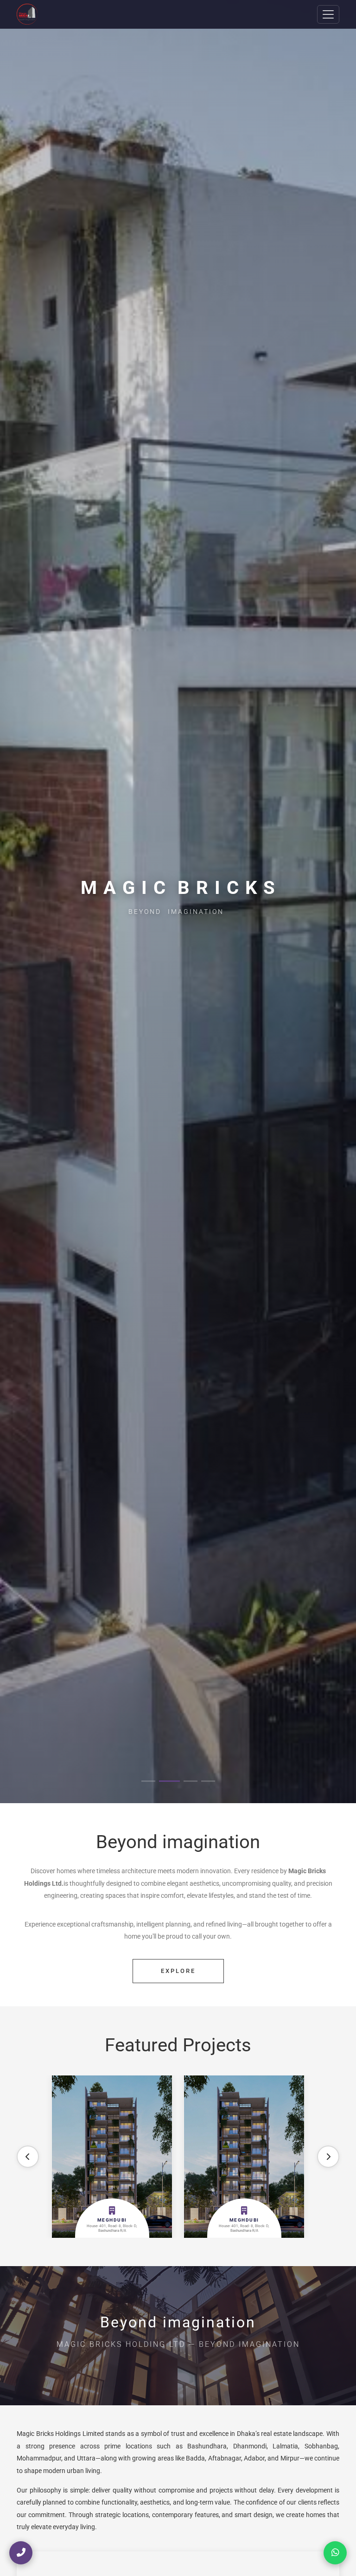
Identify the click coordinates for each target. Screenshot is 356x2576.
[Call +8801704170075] (21, 2553)
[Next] (328, 2157)
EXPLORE (178, 1971)
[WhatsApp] (335, 2553)
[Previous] (28, 2157)
